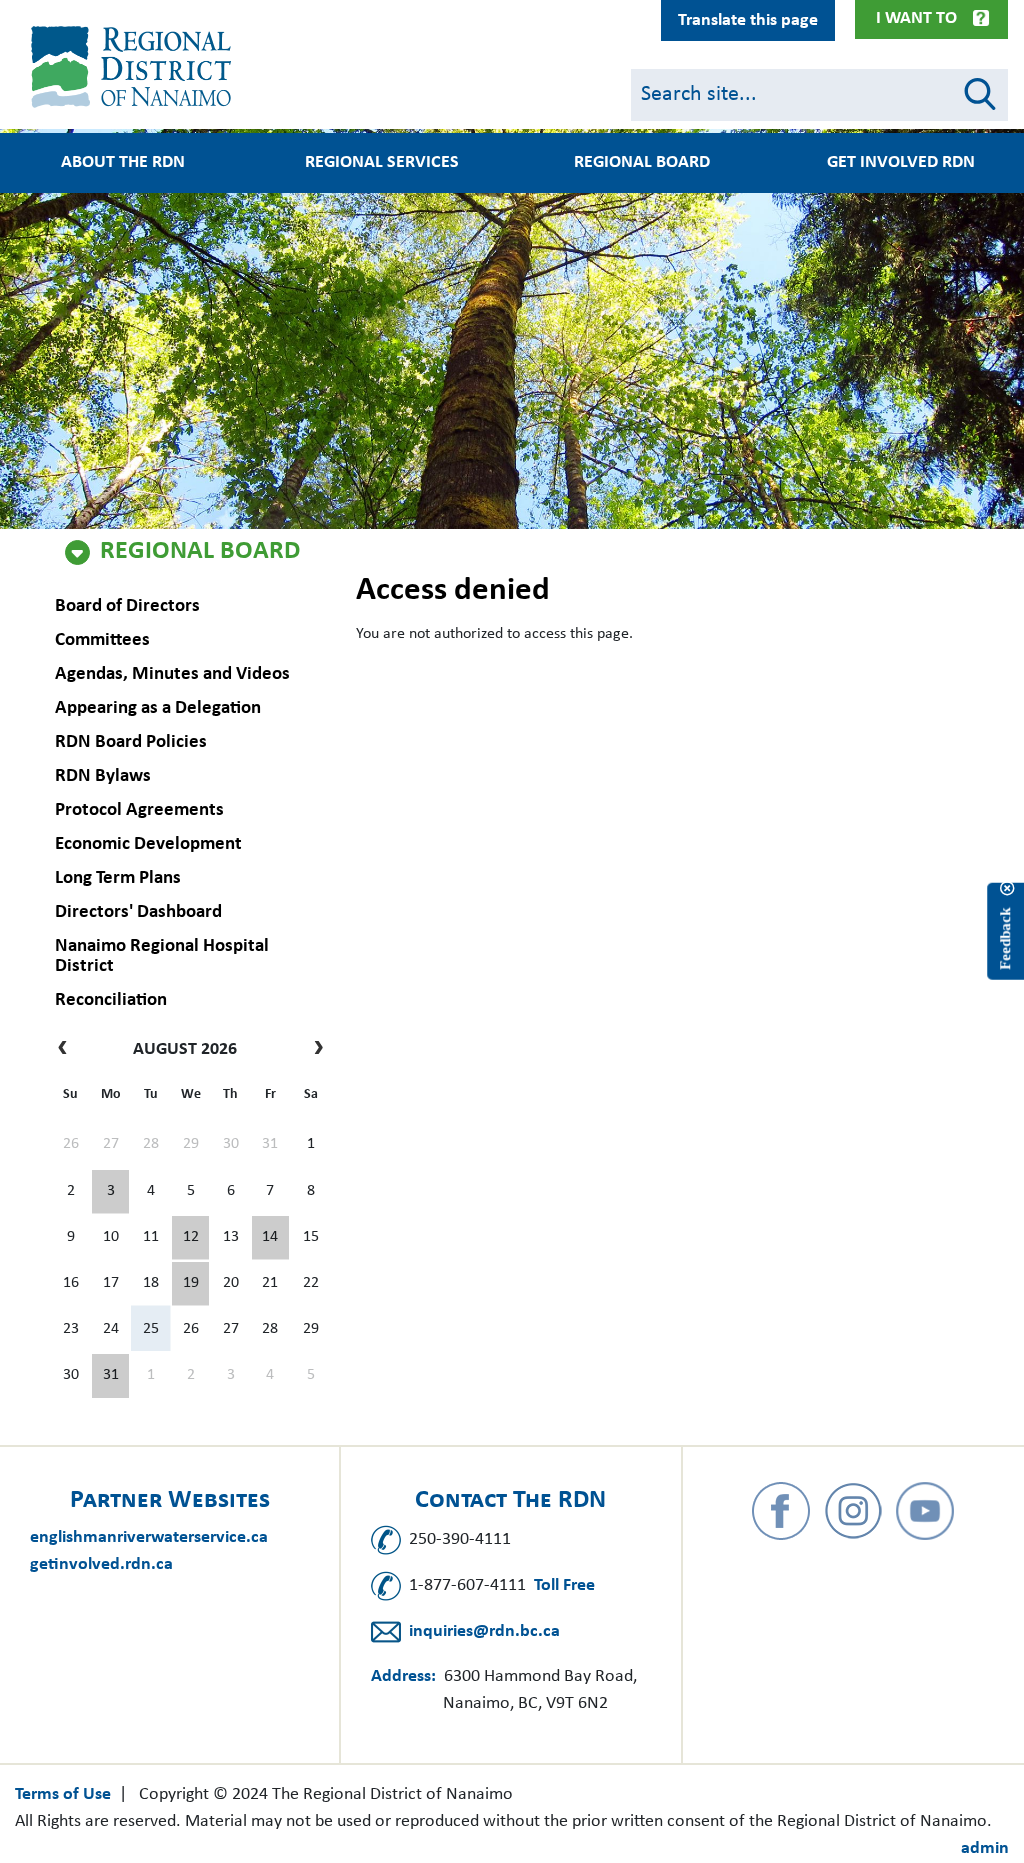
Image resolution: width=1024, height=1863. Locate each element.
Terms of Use (63, 1794)
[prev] (67, 1050)
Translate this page (748, 20)
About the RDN (123, 163)
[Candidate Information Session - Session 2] (190, 1238)
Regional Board (200, 552)
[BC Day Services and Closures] (110, 1192)
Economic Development (148, 844)
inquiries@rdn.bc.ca (484, 1631)
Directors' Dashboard (138, 912)
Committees (102, 640)
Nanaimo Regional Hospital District (162, 956)
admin (985, 1848)
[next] (313, 1050)
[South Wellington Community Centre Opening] (190, 1284)
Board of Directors (127, 606)
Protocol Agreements (139, 810)
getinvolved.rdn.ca (101, 1564)
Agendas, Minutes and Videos (172, 674)
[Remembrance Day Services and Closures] (270, 1238)
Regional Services (382, 163)
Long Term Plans (118, 878)
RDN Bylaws (103, 776)
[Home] (135, 67)
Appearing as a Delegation (158, 708)
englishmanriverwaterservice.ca (149, 1537)
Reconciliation (111, 1000)
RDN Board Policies (131, 742)
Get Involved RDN (901, 163)
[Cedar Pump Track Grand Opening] (110, 1376)
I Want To (916, 18)
